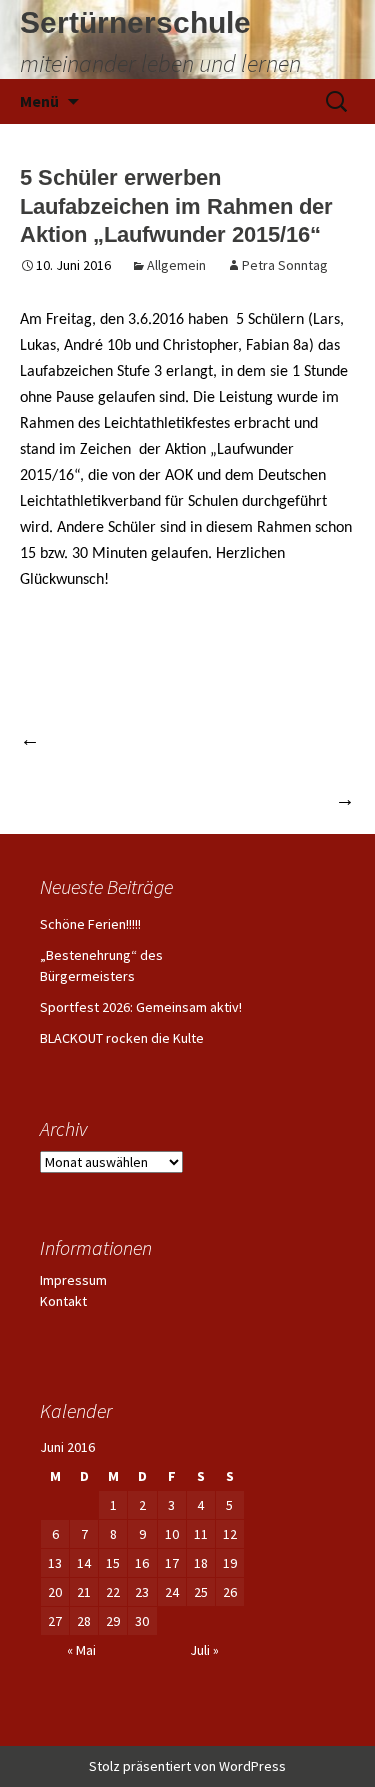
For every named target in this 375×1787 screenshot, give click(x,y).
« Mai (81, 1650)
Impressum (73, 1280)
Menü (39, 101)
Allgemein (176, 265)
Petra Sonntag (285, 265)
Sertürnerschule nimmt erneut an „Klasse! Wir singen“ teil (192, 783)
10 (172, 1534)
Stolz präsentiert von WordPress (187, 1766)
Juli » (204, 1650)
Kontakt (63, 1301)
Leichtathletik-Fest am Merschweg (166, 738)
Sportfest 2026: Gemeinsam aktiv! (141, 1007)
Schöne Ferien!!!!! (90, 924)
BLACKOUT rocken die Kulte (122, 1038)
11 (201, 1534)
